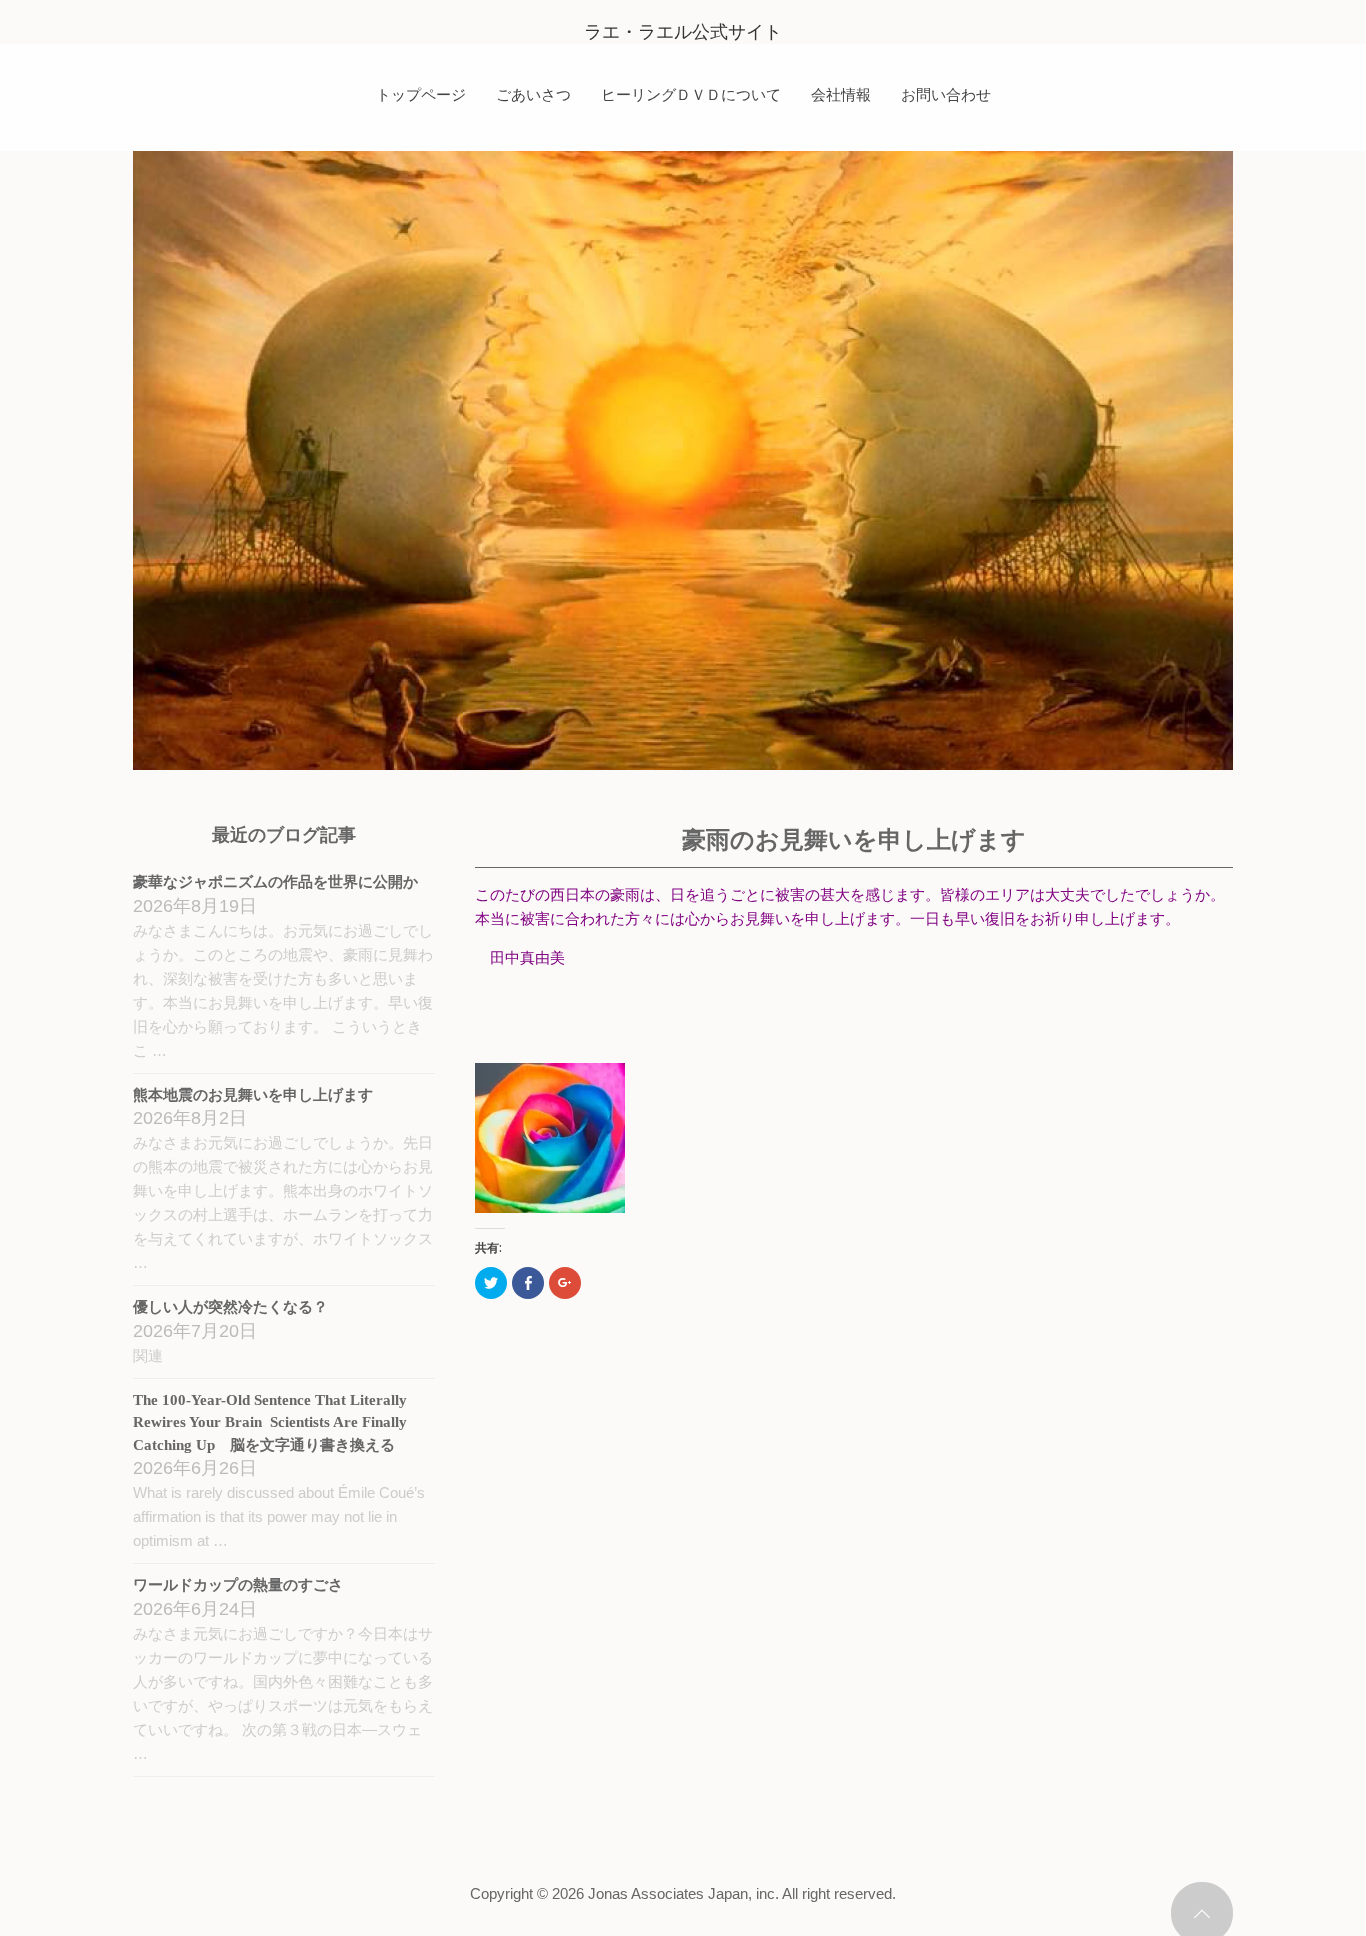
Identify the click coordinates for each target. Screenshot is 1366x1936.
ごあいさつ (533, 94)
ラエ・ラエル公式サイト (683, 32)
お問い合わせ (946, 94)
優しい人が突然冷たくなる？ (230, 1307)
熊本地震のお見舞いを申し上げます (253, 1095)
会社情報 (841, 94)
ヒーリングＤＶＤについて (691, 94)
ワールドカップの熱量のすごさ (238, 1585)
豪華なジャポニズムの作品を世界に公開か (275, 882)
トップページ (421, 94)
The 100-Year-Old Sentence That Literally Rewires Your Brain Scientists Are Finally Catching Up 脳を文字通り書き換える (270, 1422)
